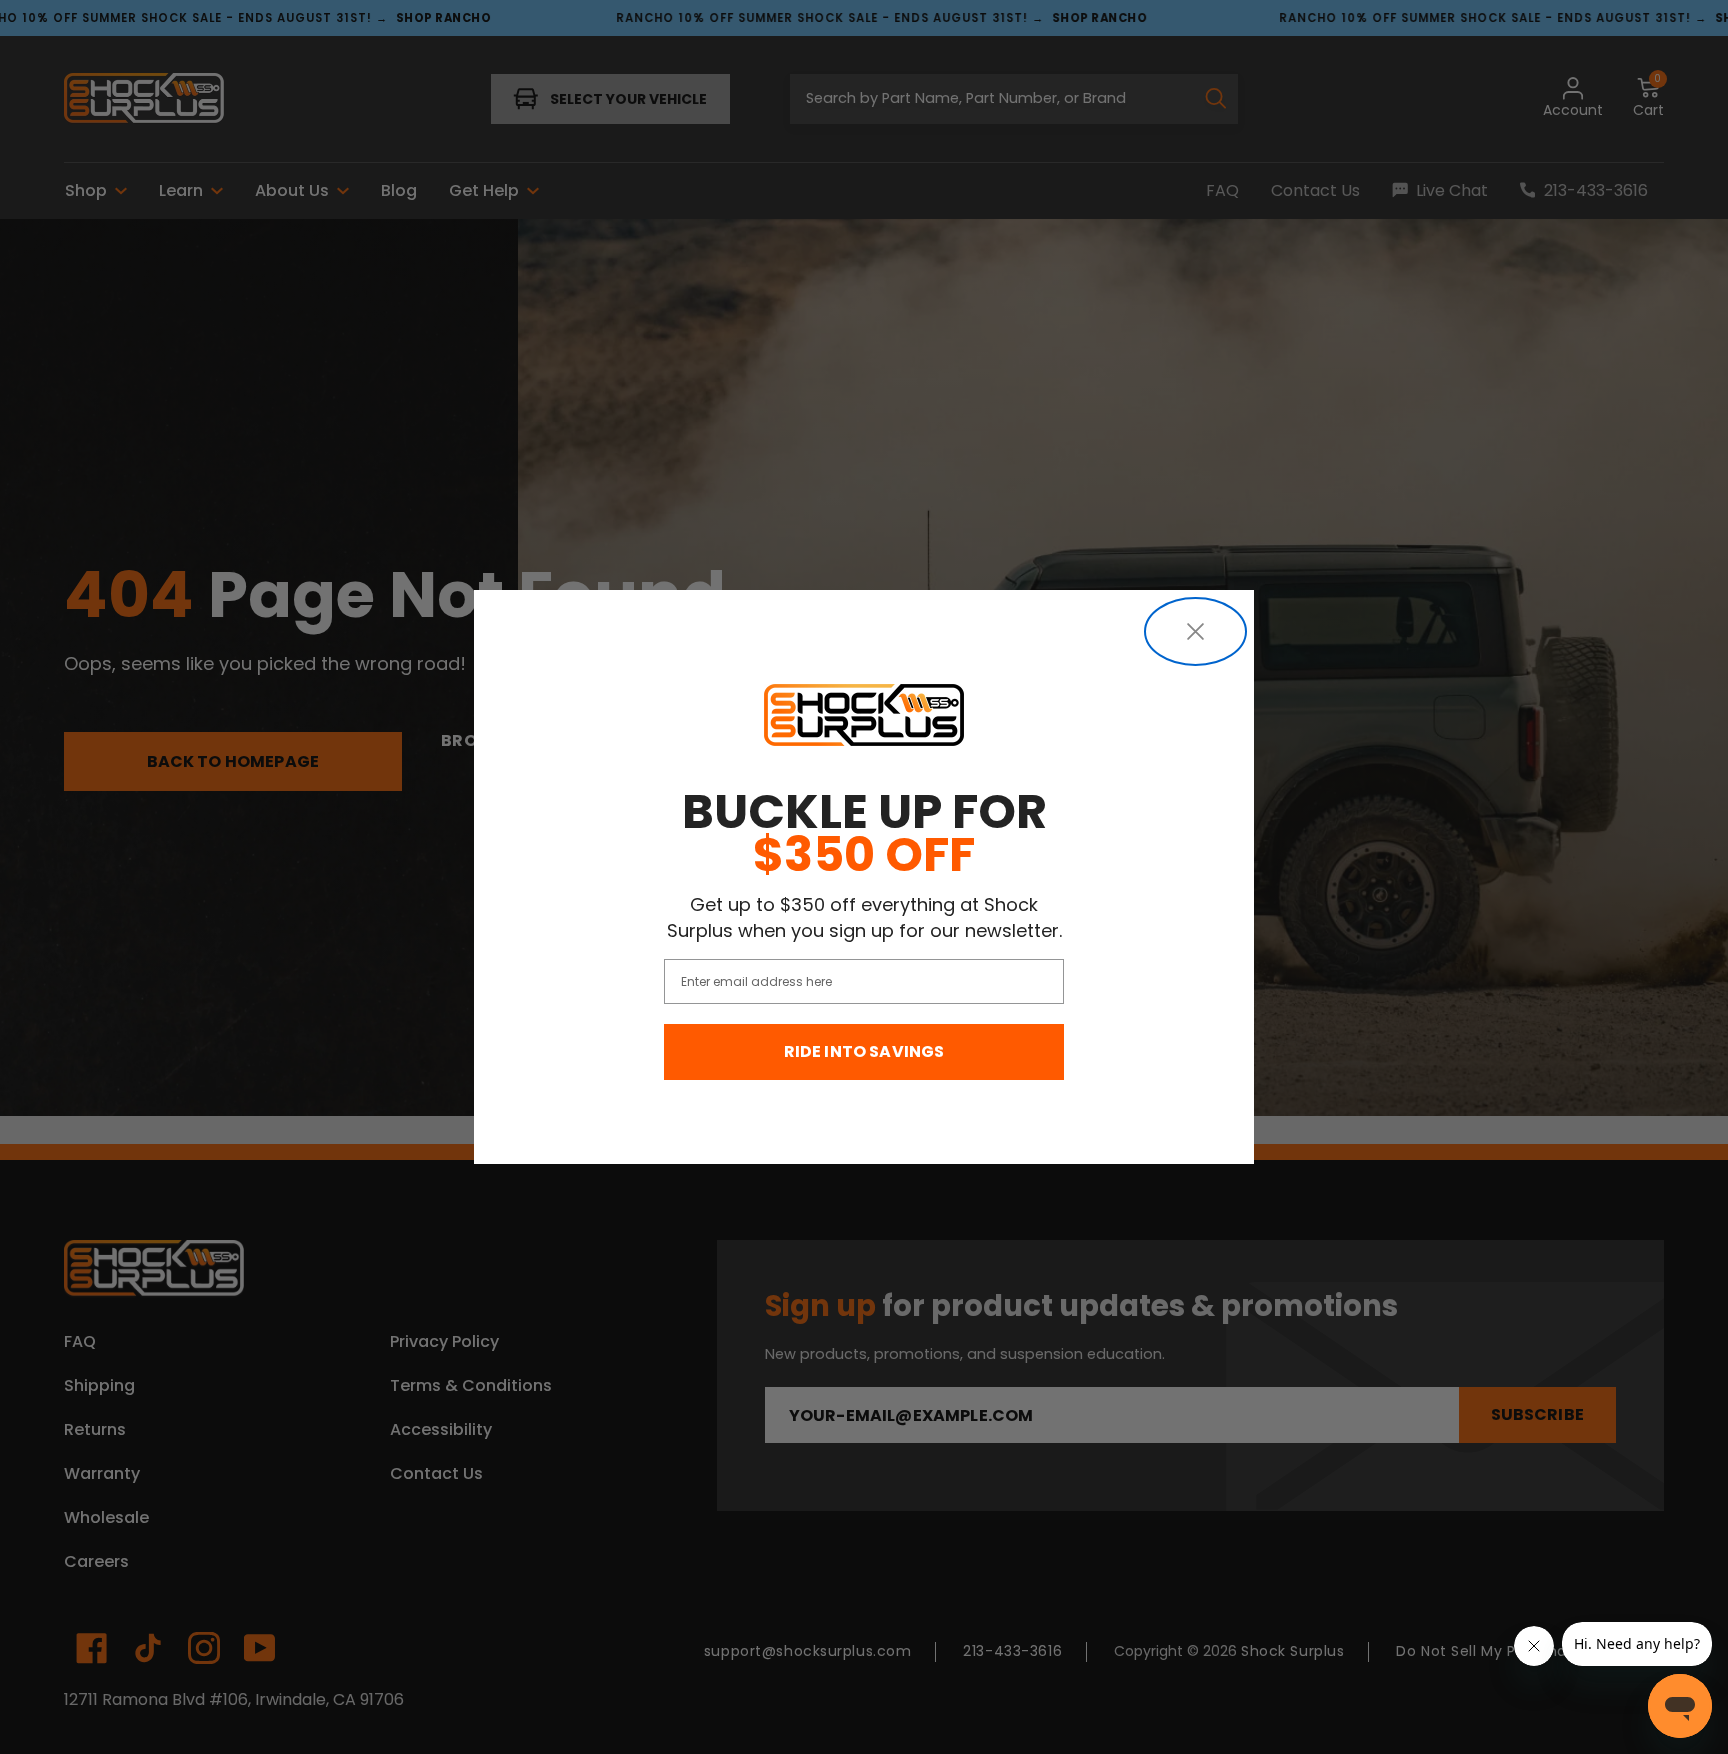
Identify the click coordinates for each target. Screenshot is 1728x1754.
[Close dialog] (1195, 631)
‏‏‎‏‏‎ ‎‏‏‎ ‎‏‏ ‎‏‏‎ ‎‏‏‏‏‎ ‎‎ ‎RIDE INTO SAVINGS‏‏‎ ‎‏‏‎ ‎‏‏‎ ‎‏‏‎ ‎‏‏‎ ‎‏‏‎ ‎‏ (864, 1051)
